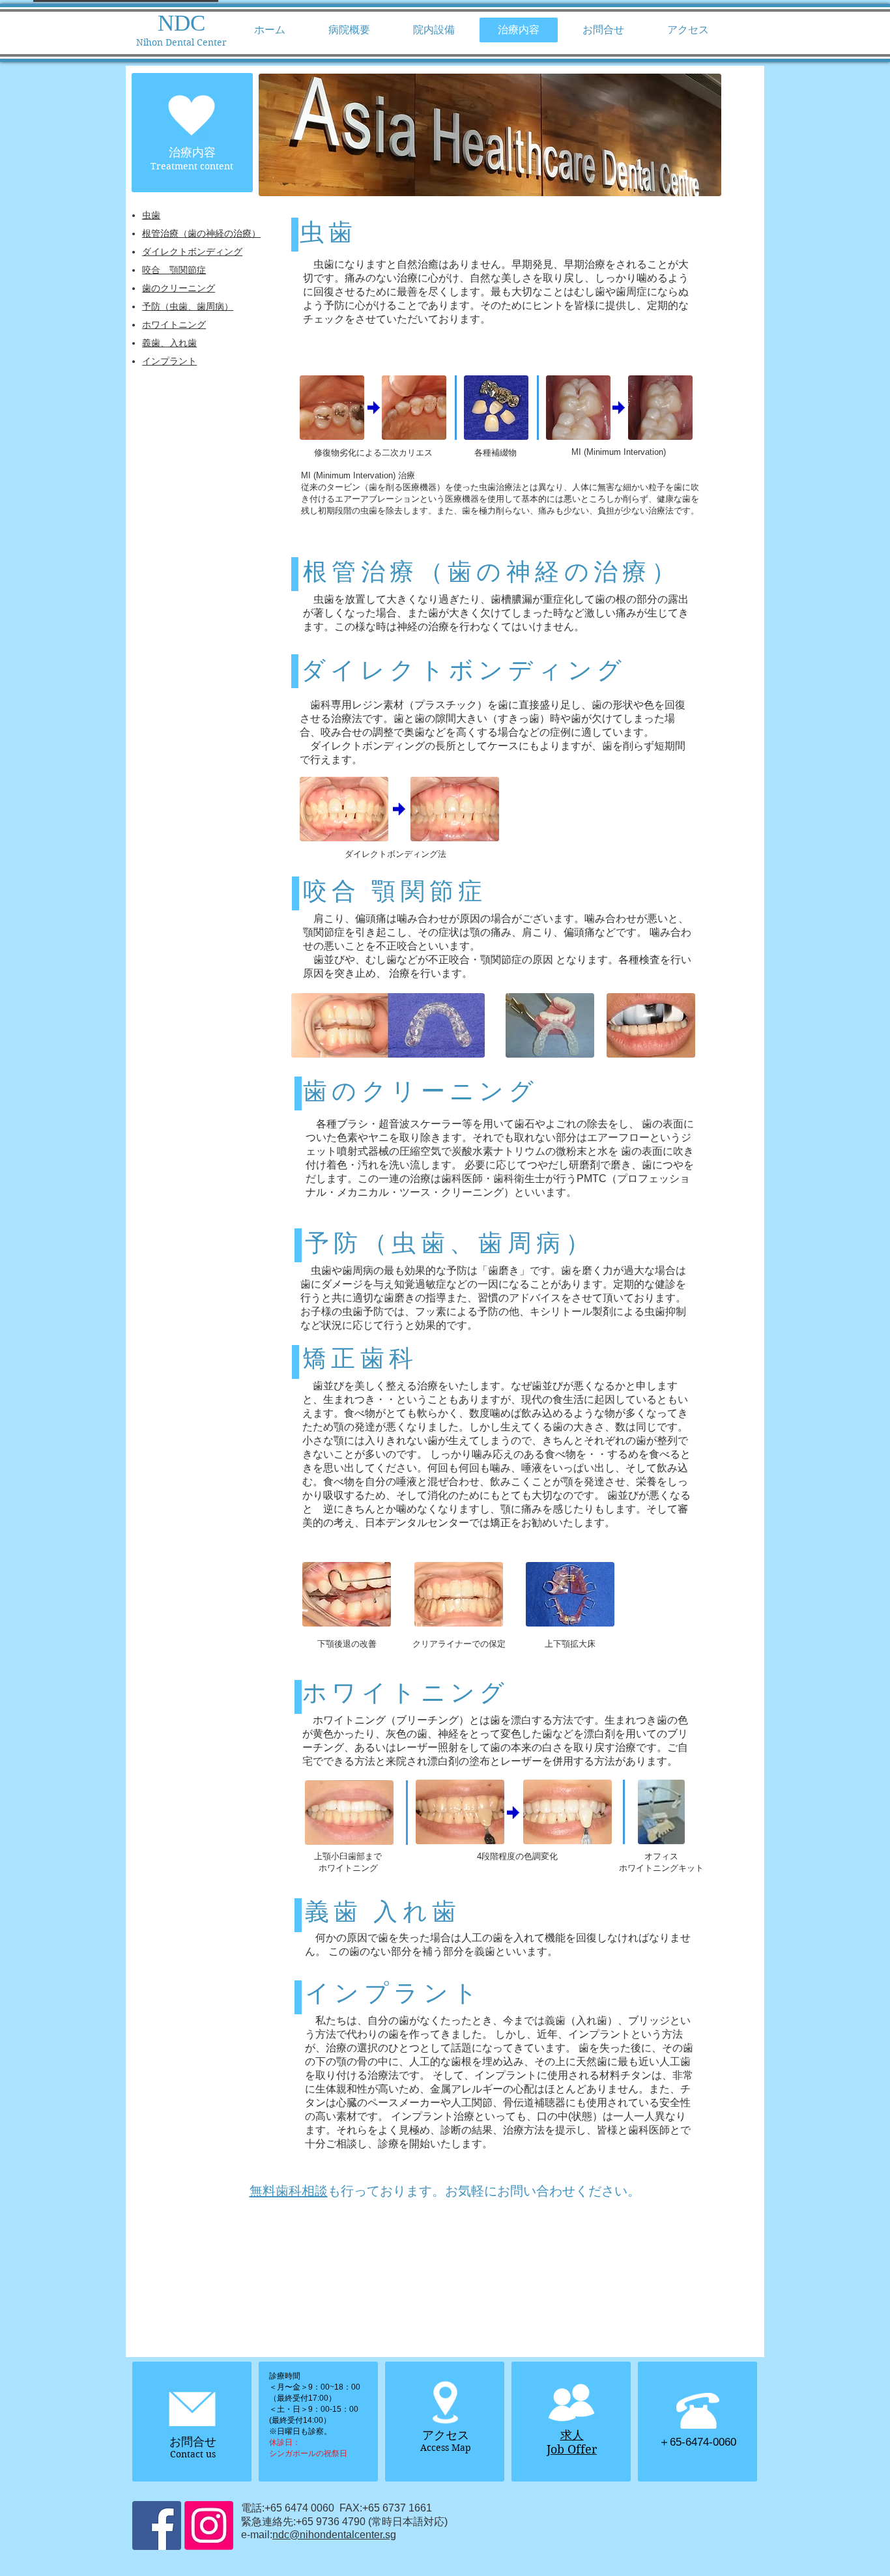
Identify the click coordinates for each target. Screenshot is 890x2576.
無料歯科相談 (289, 2191)
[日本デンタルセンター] (157, 2525)
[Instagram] (209, 2525)
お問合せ (193, 2442)
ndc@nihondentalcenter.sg (334, 2535)
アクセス (446, 2435)
